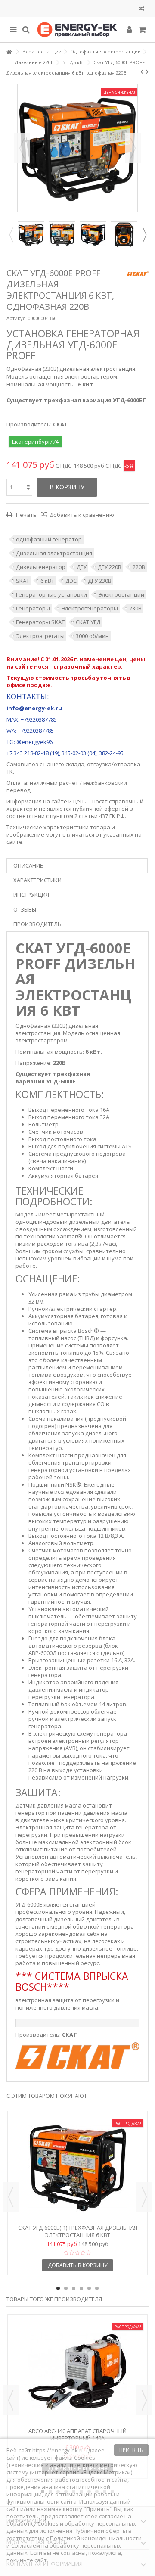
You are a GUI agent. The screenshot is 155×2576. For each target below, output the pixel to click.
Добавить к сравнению (82, 515)
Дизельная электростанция (54, 553)
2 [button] (66, 2288)
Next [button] (144, 235)
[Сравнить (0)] (141, 10)
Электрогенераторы (90, 608)
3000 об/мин (92, 636)
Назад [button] (22, 148)
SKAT (23, 581)
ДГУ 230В (100, 581)
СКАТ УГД (88, 622)
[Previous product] (142, 72)
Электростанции (121, 594)
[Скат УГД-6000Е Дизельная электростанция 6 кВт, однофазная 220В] (31, 235)
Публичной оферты (100, 2531)
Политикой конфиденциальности (96, 2538)
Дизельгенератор (41, 567)
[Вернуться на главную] (9, 52)
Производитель (37, 924)
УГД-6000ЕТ (129, 400)
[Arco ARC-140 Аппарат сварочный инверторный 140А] (77, 2372)
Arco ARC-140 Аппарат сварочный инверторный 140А (77, 2434)
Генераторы (33, 608)
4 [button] (81, 2288)
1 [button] (58, 2288)
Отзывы (25, 909)
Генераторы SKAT (40, 622)
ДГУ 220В (110, 567)
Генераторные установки (51, 594)
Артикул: (17, 318)
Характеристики (37, 880)
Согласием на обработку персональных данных (64, 2549)
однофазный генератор (49, 539)
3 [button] (74, 2288)
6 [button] (97, 2288)
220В (139, 567)
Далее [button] (133, 148)
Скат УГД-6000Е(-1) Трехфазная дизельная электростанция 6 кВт (78, 2231)
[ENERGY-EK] (77, 30)
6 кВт (47, 581)
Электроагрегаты (40, 636)
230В (135, 608)
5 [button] (89, 2288)
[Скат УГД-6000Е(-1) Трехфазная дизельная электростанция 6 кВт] (77, 2168)
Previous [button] (11, 235)
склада (75, 764)
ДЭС (71, 581)
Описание (28, 865)
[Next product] (147, 72)
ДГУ (82, 567)
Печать (26, 515)
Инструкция (31, 895)
